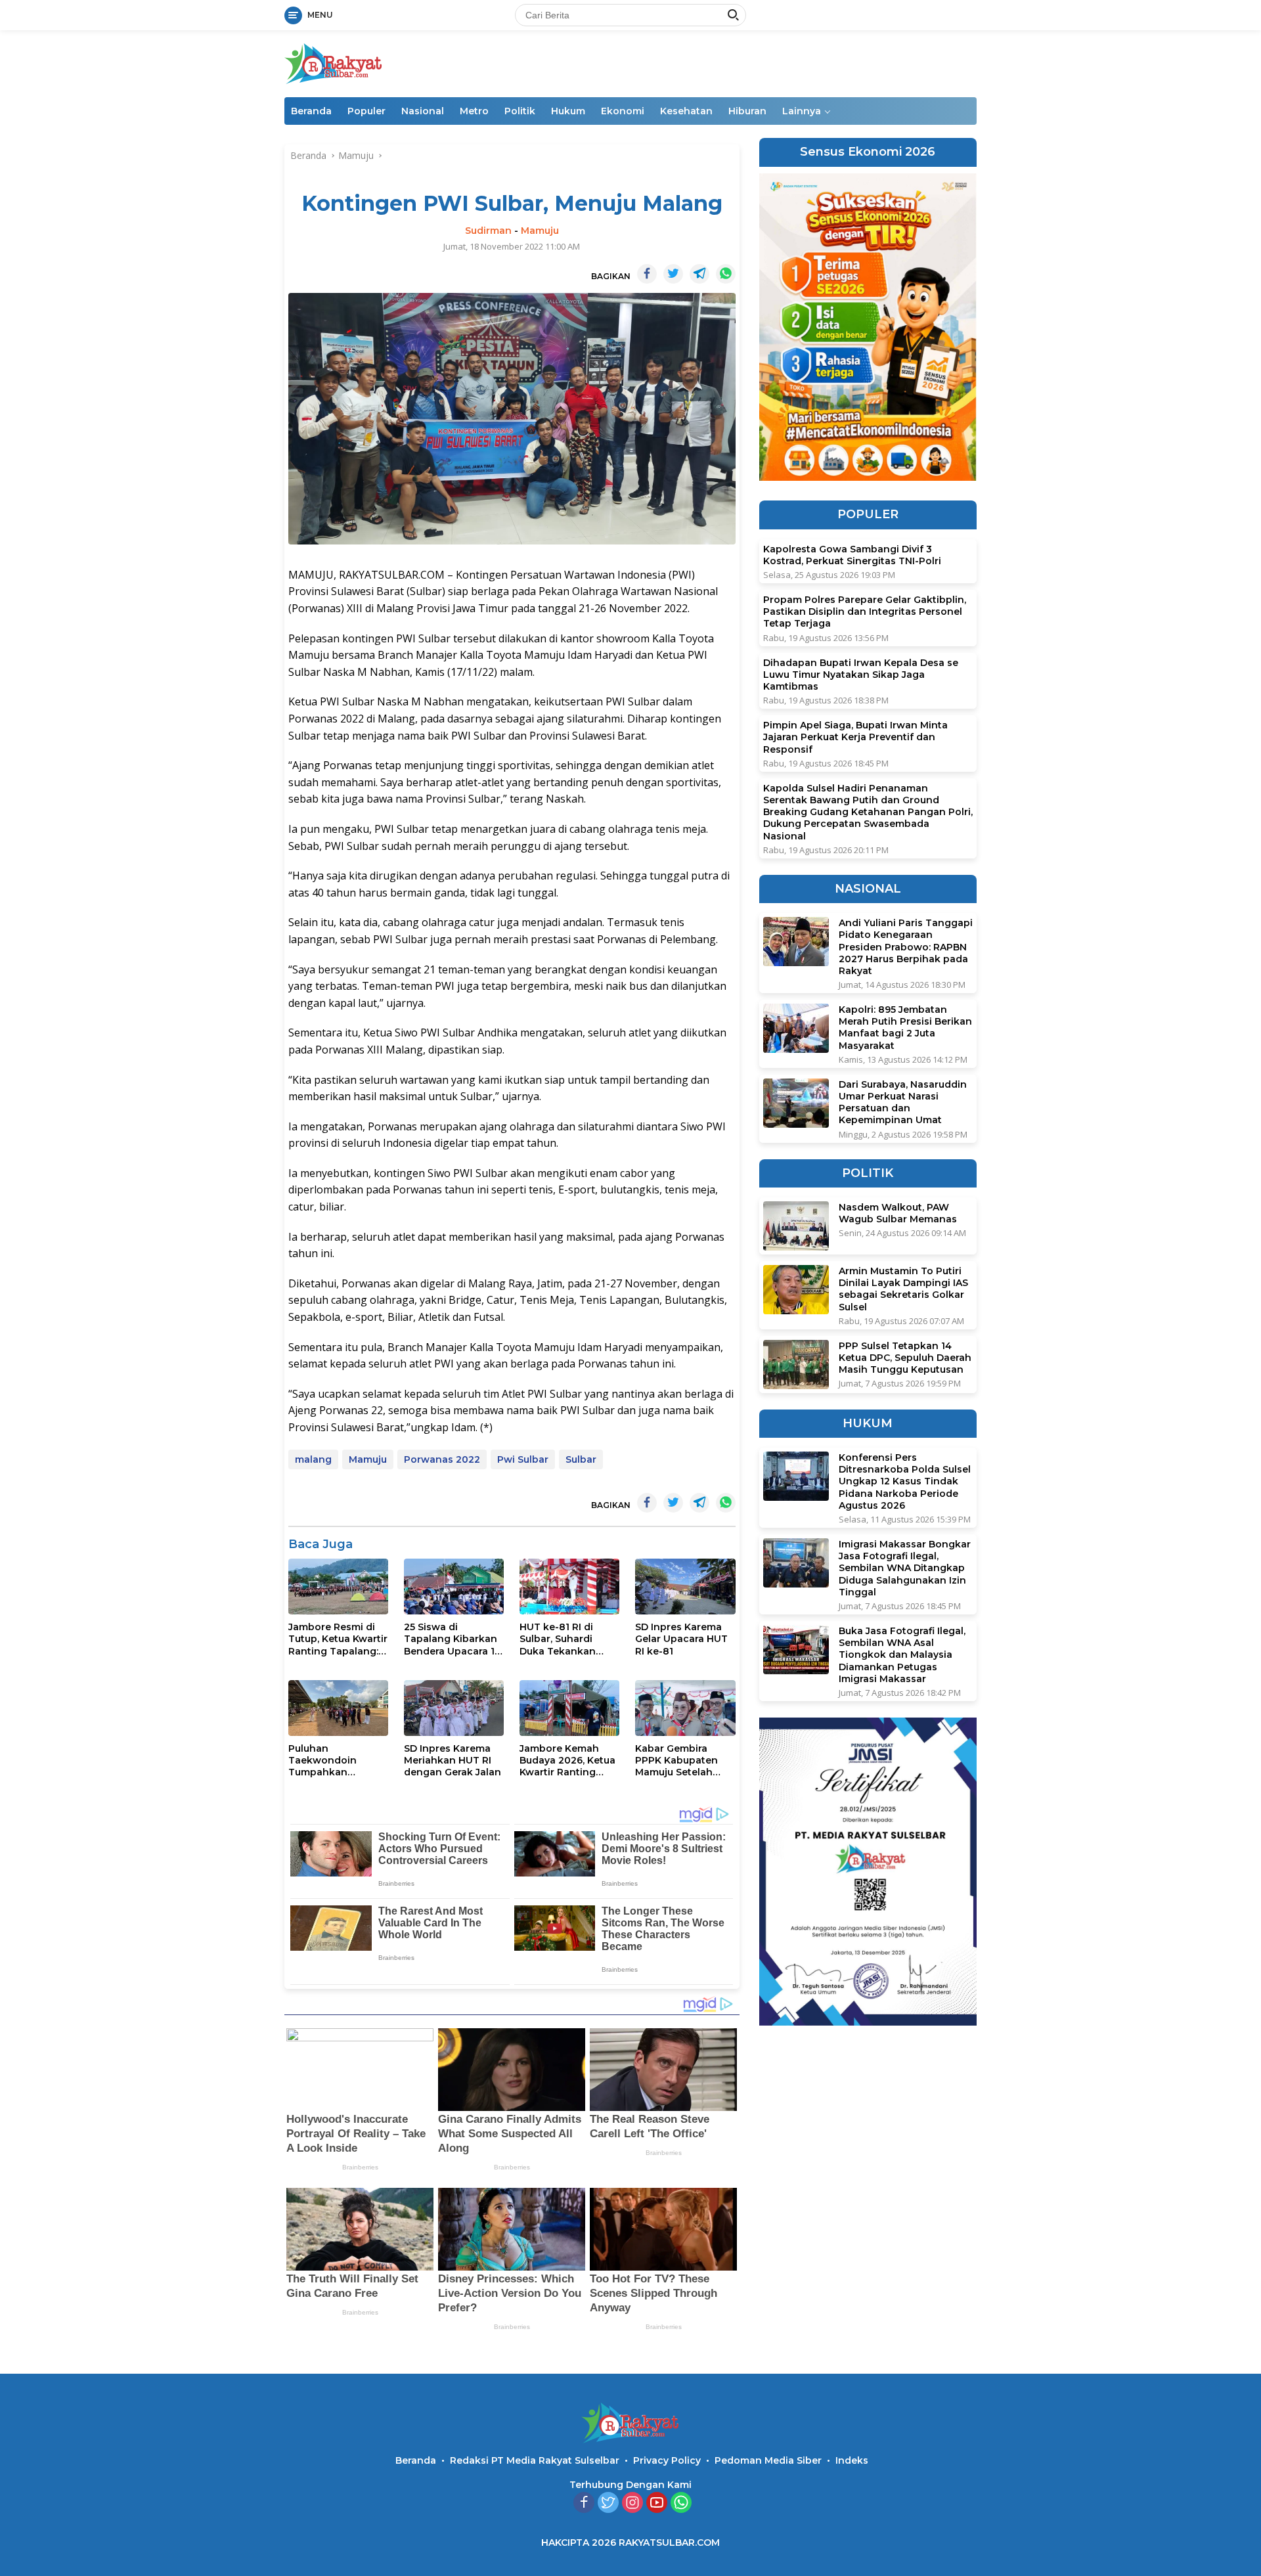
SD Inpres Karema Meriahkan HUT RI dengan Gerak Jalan (453, 1760)
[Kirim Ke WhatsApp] (726, 274)
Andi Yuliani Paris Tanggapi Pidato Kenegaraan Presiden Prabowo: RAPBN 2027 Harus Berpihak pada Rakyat (906, 947)
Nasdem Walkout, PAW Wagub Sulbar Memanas (898, 1213)
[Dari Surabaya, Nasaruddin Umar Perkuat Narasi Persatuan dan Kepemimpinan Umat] (796, 1103)
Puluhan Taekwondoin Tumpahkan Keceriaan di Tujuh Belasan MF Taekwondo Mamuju (338, 1761)
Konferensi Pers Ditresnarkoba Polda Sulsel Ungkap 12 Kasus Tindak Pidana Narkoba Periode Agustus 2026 (905, 1481)
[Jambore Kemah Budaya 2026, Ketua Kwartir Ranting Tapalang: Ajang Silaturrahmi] (569, 1708)
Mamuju (540, 231)
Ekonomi (623, 111)
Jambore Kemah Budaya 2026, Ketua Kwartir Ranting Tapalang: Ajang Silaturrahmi (567, 1761)
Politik (520, 111)
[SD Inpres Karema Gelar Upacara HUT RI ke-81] (685, 1587)
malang (313, 1459)
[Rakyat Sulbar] (334, 63)
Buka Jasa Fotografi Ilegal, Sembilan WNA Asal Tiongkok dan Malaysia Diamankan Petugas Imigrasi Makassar (902, 1655)
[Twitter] (608, 2503)
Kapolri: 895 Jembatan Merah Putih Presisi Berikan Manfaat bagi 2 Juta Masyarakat (905, 1028)
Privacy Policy (667, 2460)
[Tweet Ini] (673, 274)
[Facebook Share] (647, 274)
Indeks (852, 2460)
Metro (474, 111)
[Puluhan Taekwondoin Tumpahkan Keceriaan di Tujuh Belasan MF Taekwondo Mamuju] (338, 1708)
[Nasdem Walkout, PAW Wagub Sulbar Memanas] (796, 1226)
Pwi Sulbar (523, 1459)
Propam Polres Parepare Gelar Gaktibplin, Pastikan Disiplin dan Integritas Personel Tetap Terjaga (865, 611)
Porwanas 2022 (442, 1459)
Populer (366, 111)
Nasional (423, 111)
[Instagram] (632, 2503)
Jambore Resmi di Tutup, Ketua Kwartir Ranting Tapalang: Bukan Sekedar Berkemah (338, 1639)
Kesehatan (686, 111)
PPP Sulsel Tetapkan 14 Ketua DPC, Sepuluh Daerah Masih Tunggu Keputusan (905, 1358)
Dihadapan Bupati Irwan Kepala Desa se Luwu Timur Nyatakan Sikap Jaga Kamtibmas (861, 675)
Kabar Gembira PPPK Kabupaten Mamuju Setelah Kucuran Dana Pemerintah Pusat (679, 1761)
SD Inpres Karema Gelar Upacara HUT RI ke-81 (681, 1639)
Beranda (311, 111)
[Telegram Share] (699, 274)
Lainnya (802, 111)
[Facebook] (584, 2503)
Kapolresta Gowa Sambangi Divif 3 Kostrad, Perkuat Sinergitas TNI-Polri (852, 555)
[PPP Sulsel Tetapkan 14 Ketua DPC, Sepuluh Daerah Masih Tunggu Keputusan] (796, 1365)
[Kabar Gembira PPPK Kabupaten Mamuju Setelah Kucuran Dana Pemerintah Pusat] (685, 1708)
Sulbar (581, 1459)
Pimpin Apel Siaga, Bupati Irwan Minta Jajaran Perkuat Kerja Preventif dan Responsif (855, 737)
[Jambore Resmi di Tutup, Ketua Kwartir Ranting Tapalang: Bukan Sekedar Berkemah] (338, 1587)
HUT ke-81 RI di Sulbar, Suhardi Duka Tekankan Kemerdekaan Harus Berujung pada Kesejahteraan (569, 1639)
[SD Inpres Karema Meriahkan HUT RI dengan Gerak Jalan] (454, 1708)
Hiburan (747, 111)
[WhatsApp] (681, 2503)
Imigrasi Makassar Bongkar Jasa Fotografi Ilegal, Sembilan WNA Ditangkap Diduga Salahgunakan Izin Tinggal (905, 1568)
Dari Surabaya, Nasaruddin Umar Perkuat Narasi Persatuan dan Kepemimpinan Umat (903, 1102)
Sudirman (488, 231)
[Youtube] (657, 2503)
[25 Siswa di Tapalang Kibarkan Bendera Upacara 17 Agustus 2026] (454, 1587)
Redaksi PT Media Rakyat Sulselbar (535, 2460)
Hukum (568, 111)
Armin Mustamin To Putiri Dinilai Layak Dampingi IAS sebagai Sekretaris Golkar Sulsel (903, 1289)
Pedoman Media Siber (768, 2460)
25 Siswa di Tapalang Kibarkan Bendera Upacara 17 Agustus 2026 (452, 1639)
